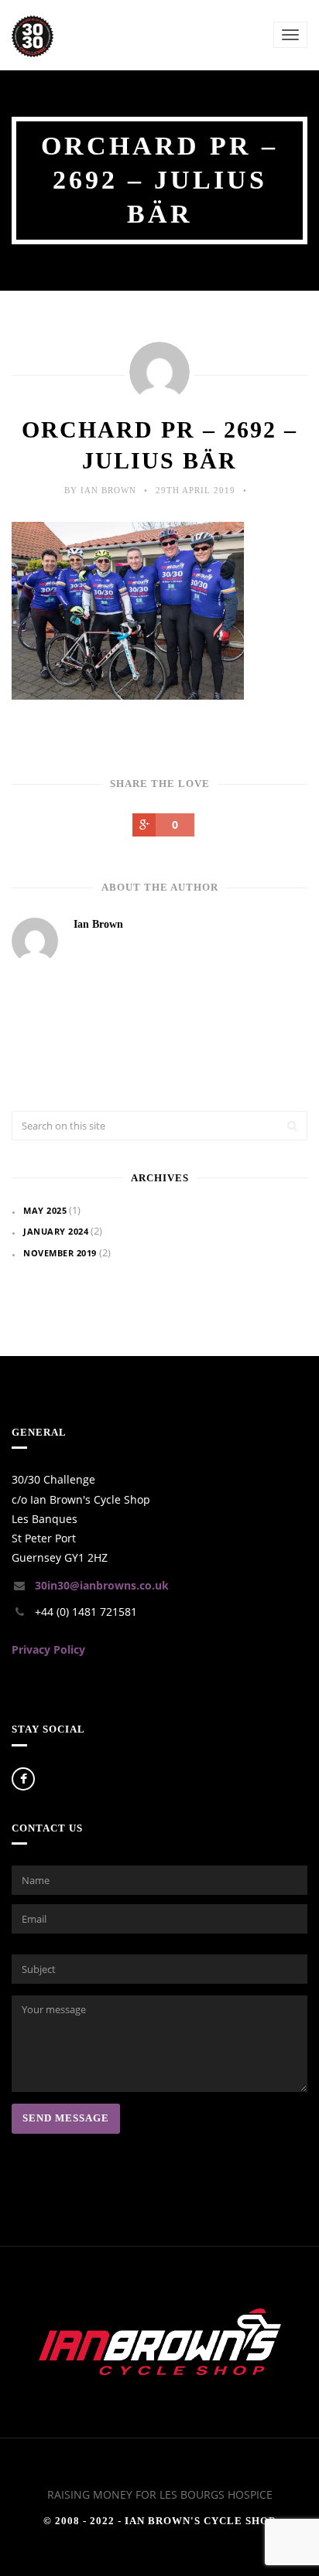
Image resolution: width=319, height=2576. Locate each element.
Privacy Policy (48, 1649)
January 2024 (56, 1231)
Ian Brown (98, 924)
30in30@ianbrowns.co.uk (102, 1585)
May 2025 (45, 1210)
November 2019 (60, 1253)
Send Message (66, 2118)
